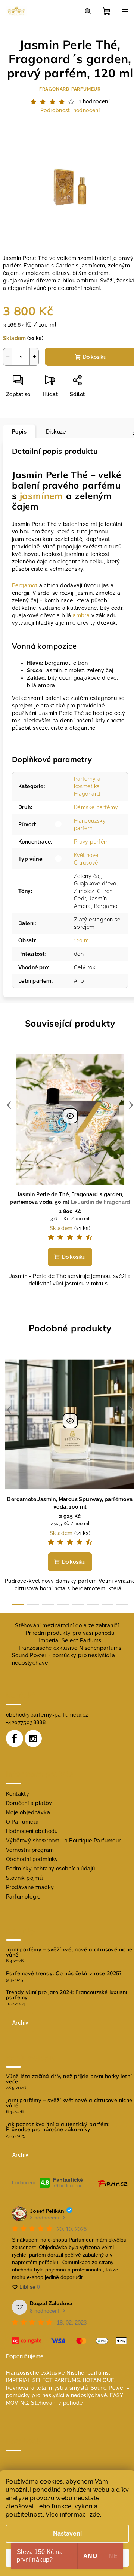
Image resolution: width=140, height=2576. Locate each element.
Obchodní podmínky (32, 1859)
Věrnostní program (30, 1850)
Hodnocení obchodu (32, 1831)
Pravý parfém (91, 842)
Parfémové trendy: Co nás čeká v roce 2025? (64, 1973)
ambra (81, 615)
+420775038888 (26, 1722)
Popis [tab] (19, 432)
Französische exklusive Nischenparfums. (58, 2373)
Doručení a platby (29, 1803)
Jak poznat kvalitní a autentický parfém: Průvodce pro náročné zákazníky (58, 2127)
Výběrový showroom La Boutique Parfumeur (63, 1841)
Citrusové (86, 863)
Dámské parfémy (96, 807)
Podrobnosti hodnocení (70, 110)
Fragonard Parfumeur (70, 89)
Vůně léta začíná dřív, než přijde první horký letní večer (69, 2079)
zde (95, 2514)
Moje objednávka (28, 1812)
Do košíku (95, 357)
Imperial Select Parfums (70, 1640)
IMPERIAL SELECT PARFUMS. (44, 2380)
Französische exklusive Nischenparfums (70, 1648)
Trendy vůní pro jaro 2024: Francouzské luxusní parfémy (66, 1995)
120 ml (82, 940)
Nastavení (67, 2534)
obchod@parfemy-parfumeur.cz (47, 1715)
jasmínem (41, 496)
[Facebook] (15, 1738)
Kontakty (18, 1794)
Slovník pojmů (24, 1878)
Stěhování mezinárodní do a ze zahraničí (67, 1625)
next (131, 1105)
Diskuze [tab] (56, 432)
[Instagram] (33, 1738)
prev (9, 1105)
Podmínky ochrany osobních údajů (50, 1869)
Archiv (20, 2023)
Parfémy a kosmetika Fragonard (87, 786)
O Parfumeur (22, 1822)
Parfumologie (23, 1897)
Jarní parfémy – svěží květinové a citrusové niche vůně (69, 1952)
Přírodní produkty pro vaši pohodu (70, 1633)
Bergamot (25, 585)
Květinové (86, 855)
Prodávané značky (30, 1887)
